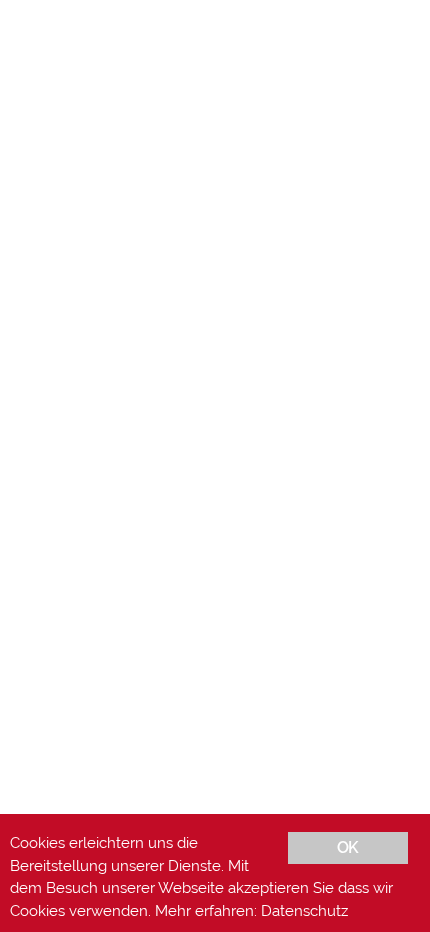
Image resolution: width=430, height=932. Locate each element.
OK (347, 847)
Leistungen (154, 778)
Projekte (237, 778)
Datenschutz (304, 911)
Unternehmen (162, 799)
